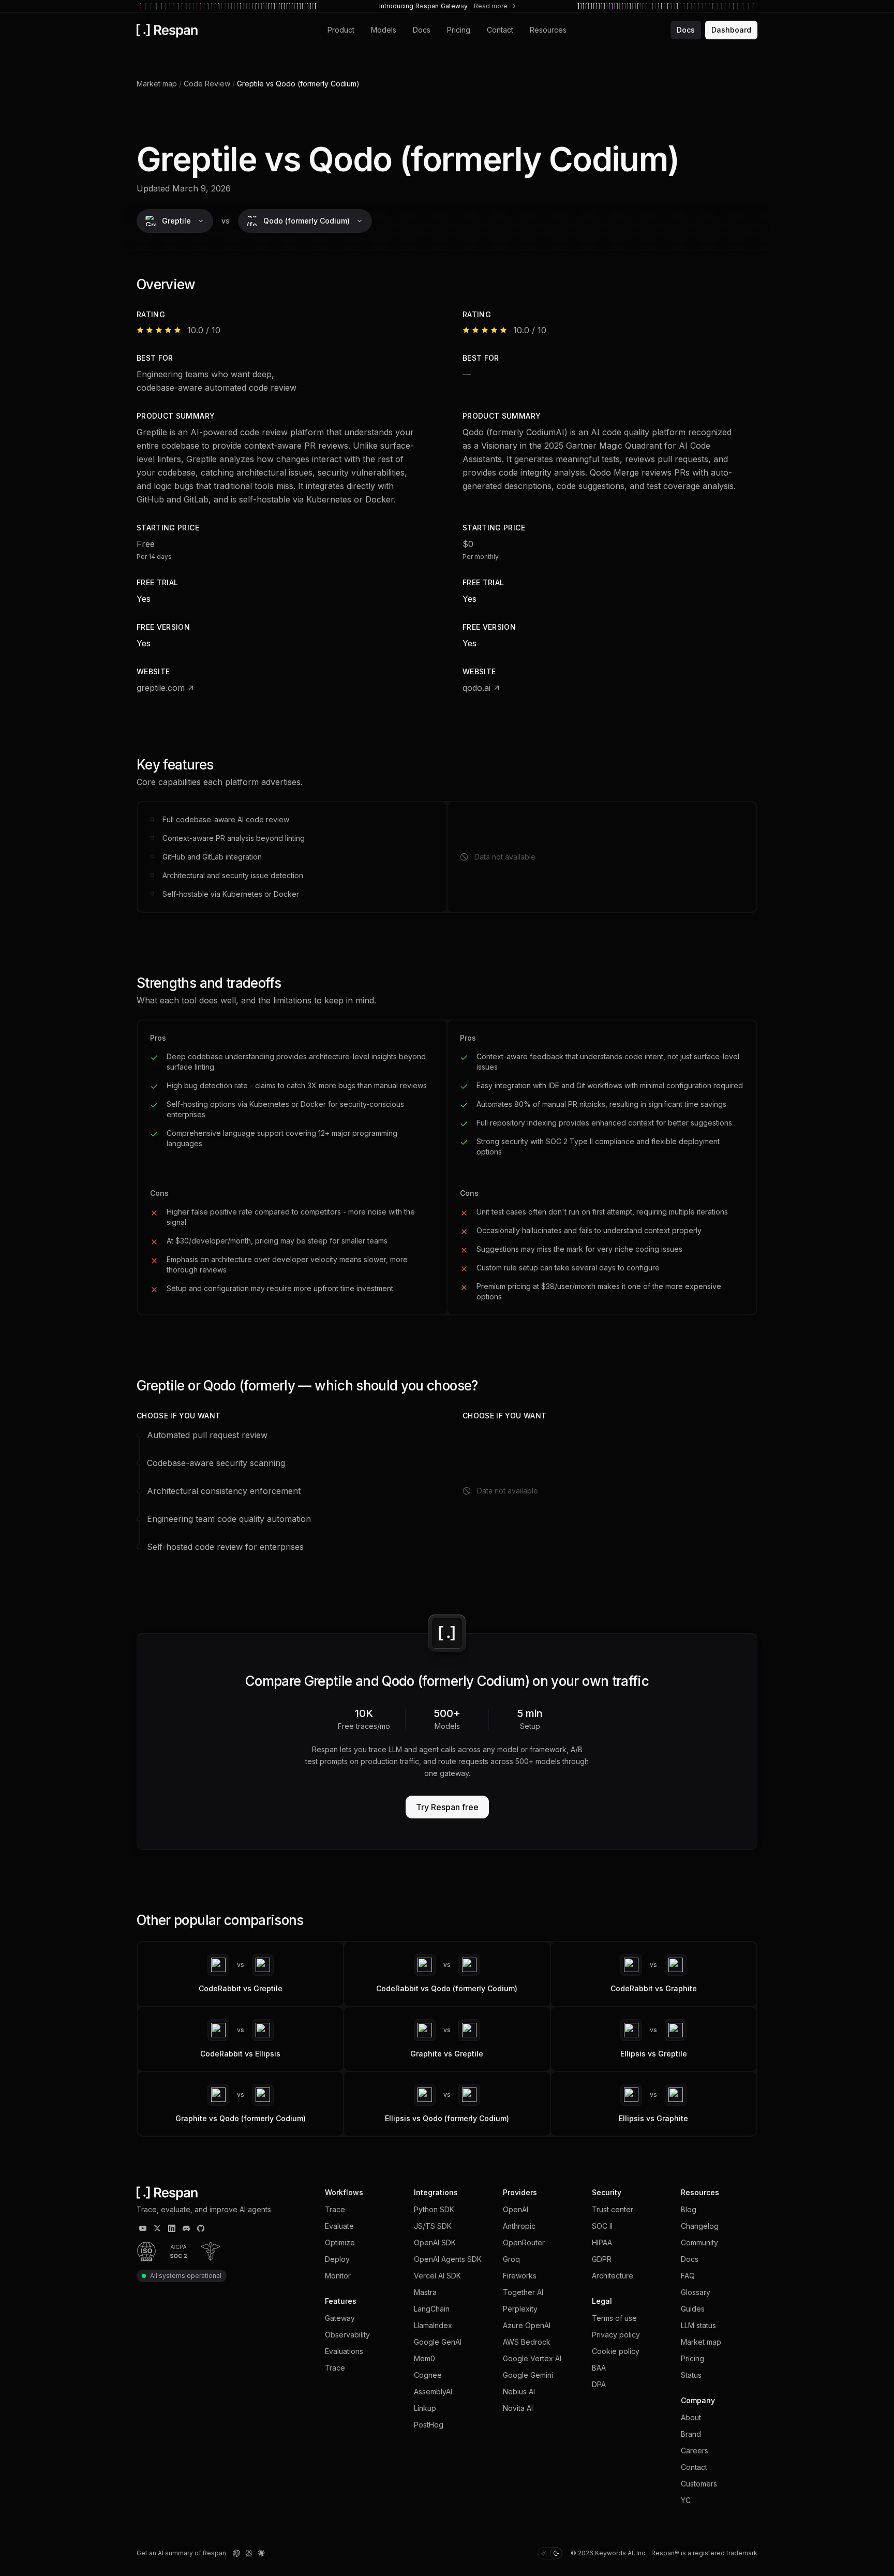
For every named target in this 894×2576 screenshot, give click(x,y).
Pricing (459, 30)
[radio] (544, 2553)
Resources (548, 30)
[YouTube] (143, 2228)
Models (384, 30)
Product (341, 30)
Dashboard (731, 30)
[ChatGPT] (236, 2553)
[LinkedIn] (172, 2228)
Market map (157, 84)
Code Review (207, 84)
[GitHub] (201, 2228)
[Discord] (186, 2228)
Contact (500, 30)
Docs (422, 30)
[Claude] (261, 2553)
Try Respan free (447, 1807)
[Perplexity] (249, 2553)
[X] (157, 2228)
